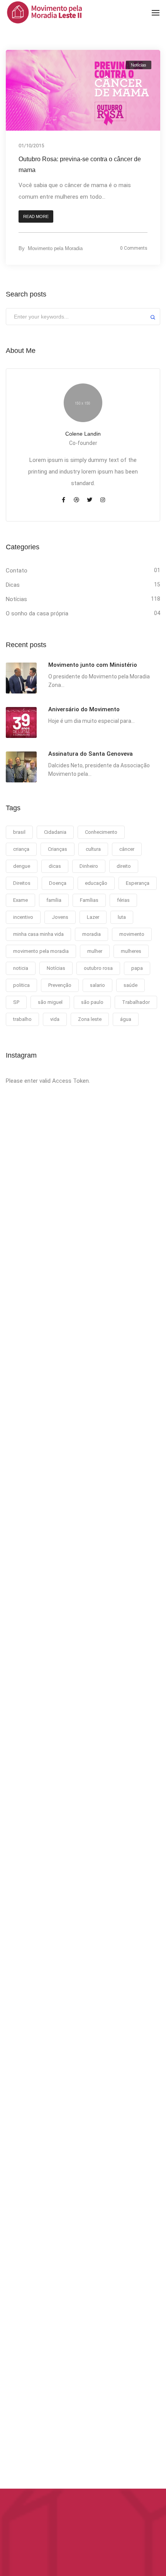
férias (123, 900)
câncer (127, 849)
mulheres (131, 951)
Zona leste (90, 1019)
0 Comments (134, 248)
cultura (93, 849)
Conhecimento (101, 832)
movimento (132, 934)
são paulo (92, 1002)
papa (137, 968)
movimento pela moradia (41, 951)
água (126, 1019)
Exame (20, 900)
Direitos (22, 883)
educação (96, 883)
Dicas (13, 585)
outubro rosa (98, 968)
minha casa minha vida (38, 934)
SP (16, 1002)
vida (55, 1019)
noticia (21, 968)
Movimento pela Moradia (55, 248)
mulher (95, 951)
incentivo (23, 917)
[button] (36, 217)
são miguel (50, 1002)
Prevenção (60, 985)
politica (21, 985)
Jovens (60, 917)
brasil (19, 832)
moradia (91, 934)
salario (97, 985)
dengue (22, 866)
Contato (17, 571)
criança (21, 849)
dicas (55, 866)
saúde (130, 985)
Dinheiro (89, 866)
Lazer (93, 917)
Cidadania (55, 832)
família (54, 900)
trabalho (22, 1019)
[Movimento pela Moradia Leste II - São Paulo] (44, 12)
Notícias (139, 65)
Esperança (138, 883)
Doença (58, 883)
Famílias (89, 900)
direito (124, 866)
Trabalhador (136, 1002)
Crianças (58, 849)
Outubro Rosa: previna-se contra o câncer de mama (80, 164)
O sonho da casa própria (37, 613)
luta (122, 917)
